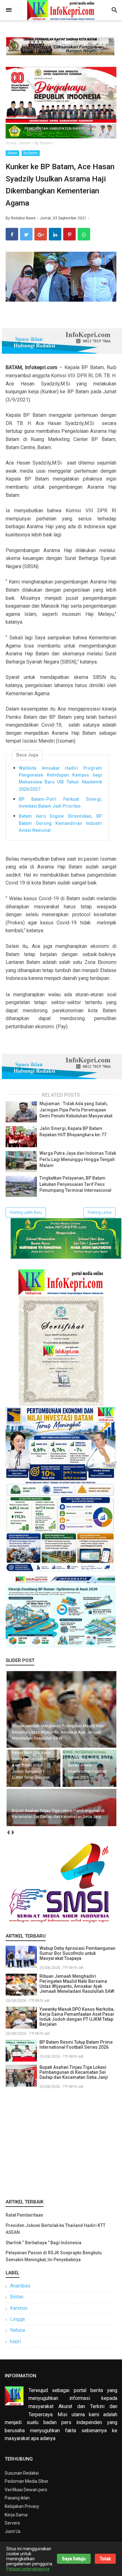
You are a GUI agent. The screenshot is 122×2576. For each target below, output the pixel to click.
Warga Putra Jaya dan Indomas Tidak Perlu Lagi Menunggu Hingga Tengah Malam (78, 1159)
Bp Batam (31, 153)
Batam (12, 153)
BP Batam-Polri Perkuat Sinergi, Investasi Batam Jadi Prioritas (60, 803)
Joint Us (13, 2531)
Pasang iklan (17, 2498)
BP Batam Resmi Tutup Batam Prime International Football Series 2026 (76, 2045)
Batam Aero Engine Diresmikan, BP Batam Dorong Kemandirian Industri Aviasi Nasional (60, 823)
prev (8, 1833)
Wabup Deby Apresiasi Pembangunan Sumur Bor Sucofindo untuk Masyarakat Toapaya (77, 1953)
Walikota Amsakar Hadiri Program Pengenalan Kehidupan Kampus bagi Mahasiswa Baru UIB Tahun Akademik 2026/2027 (60, 779)
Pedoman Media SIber (27, 2481)
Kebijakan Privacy (22, 2506)
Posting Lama (99, 1213)
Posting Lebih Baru (26, 1213)
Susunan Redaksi (22, 2473)
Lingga (17, 2319)
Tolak (105, 2559)
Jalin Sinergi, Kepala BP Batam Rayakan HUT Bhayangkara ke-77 (73, 1132)
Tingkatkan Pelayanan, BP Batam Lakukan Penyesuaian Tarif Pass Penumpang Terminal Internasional (75, 1184)
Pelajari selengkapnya (28, 2569)
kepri (15, 2341)
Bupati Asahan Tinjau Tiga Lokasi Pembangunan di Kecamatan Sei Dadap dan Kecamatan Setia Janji (74, 2072)
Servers (12, 2523)
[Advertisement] (61, 2143)
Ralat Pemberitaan (24, 2215)
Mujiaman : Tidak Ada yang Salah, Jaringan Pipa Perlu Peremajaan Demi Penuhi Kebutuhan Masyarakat (76, 1110)
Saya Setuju (74, 2559)
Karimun (19, 2308)
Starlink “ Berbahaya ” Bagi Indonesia (43, 2243)
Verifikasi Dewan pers (26, 2490)
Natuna (18, 2330)
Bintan (17, 2297)
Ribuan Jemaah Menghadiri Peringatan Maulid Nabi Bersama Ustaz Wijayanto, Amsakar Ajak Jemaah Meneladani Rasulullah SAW (77, 1984)
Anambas (20, 2286)
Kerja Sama (16, 2515)
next (13, 1833)
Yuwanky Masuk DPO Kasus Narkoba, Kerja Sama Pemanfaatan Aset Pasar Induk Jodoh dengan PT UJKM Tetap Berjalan (77, 2017)
